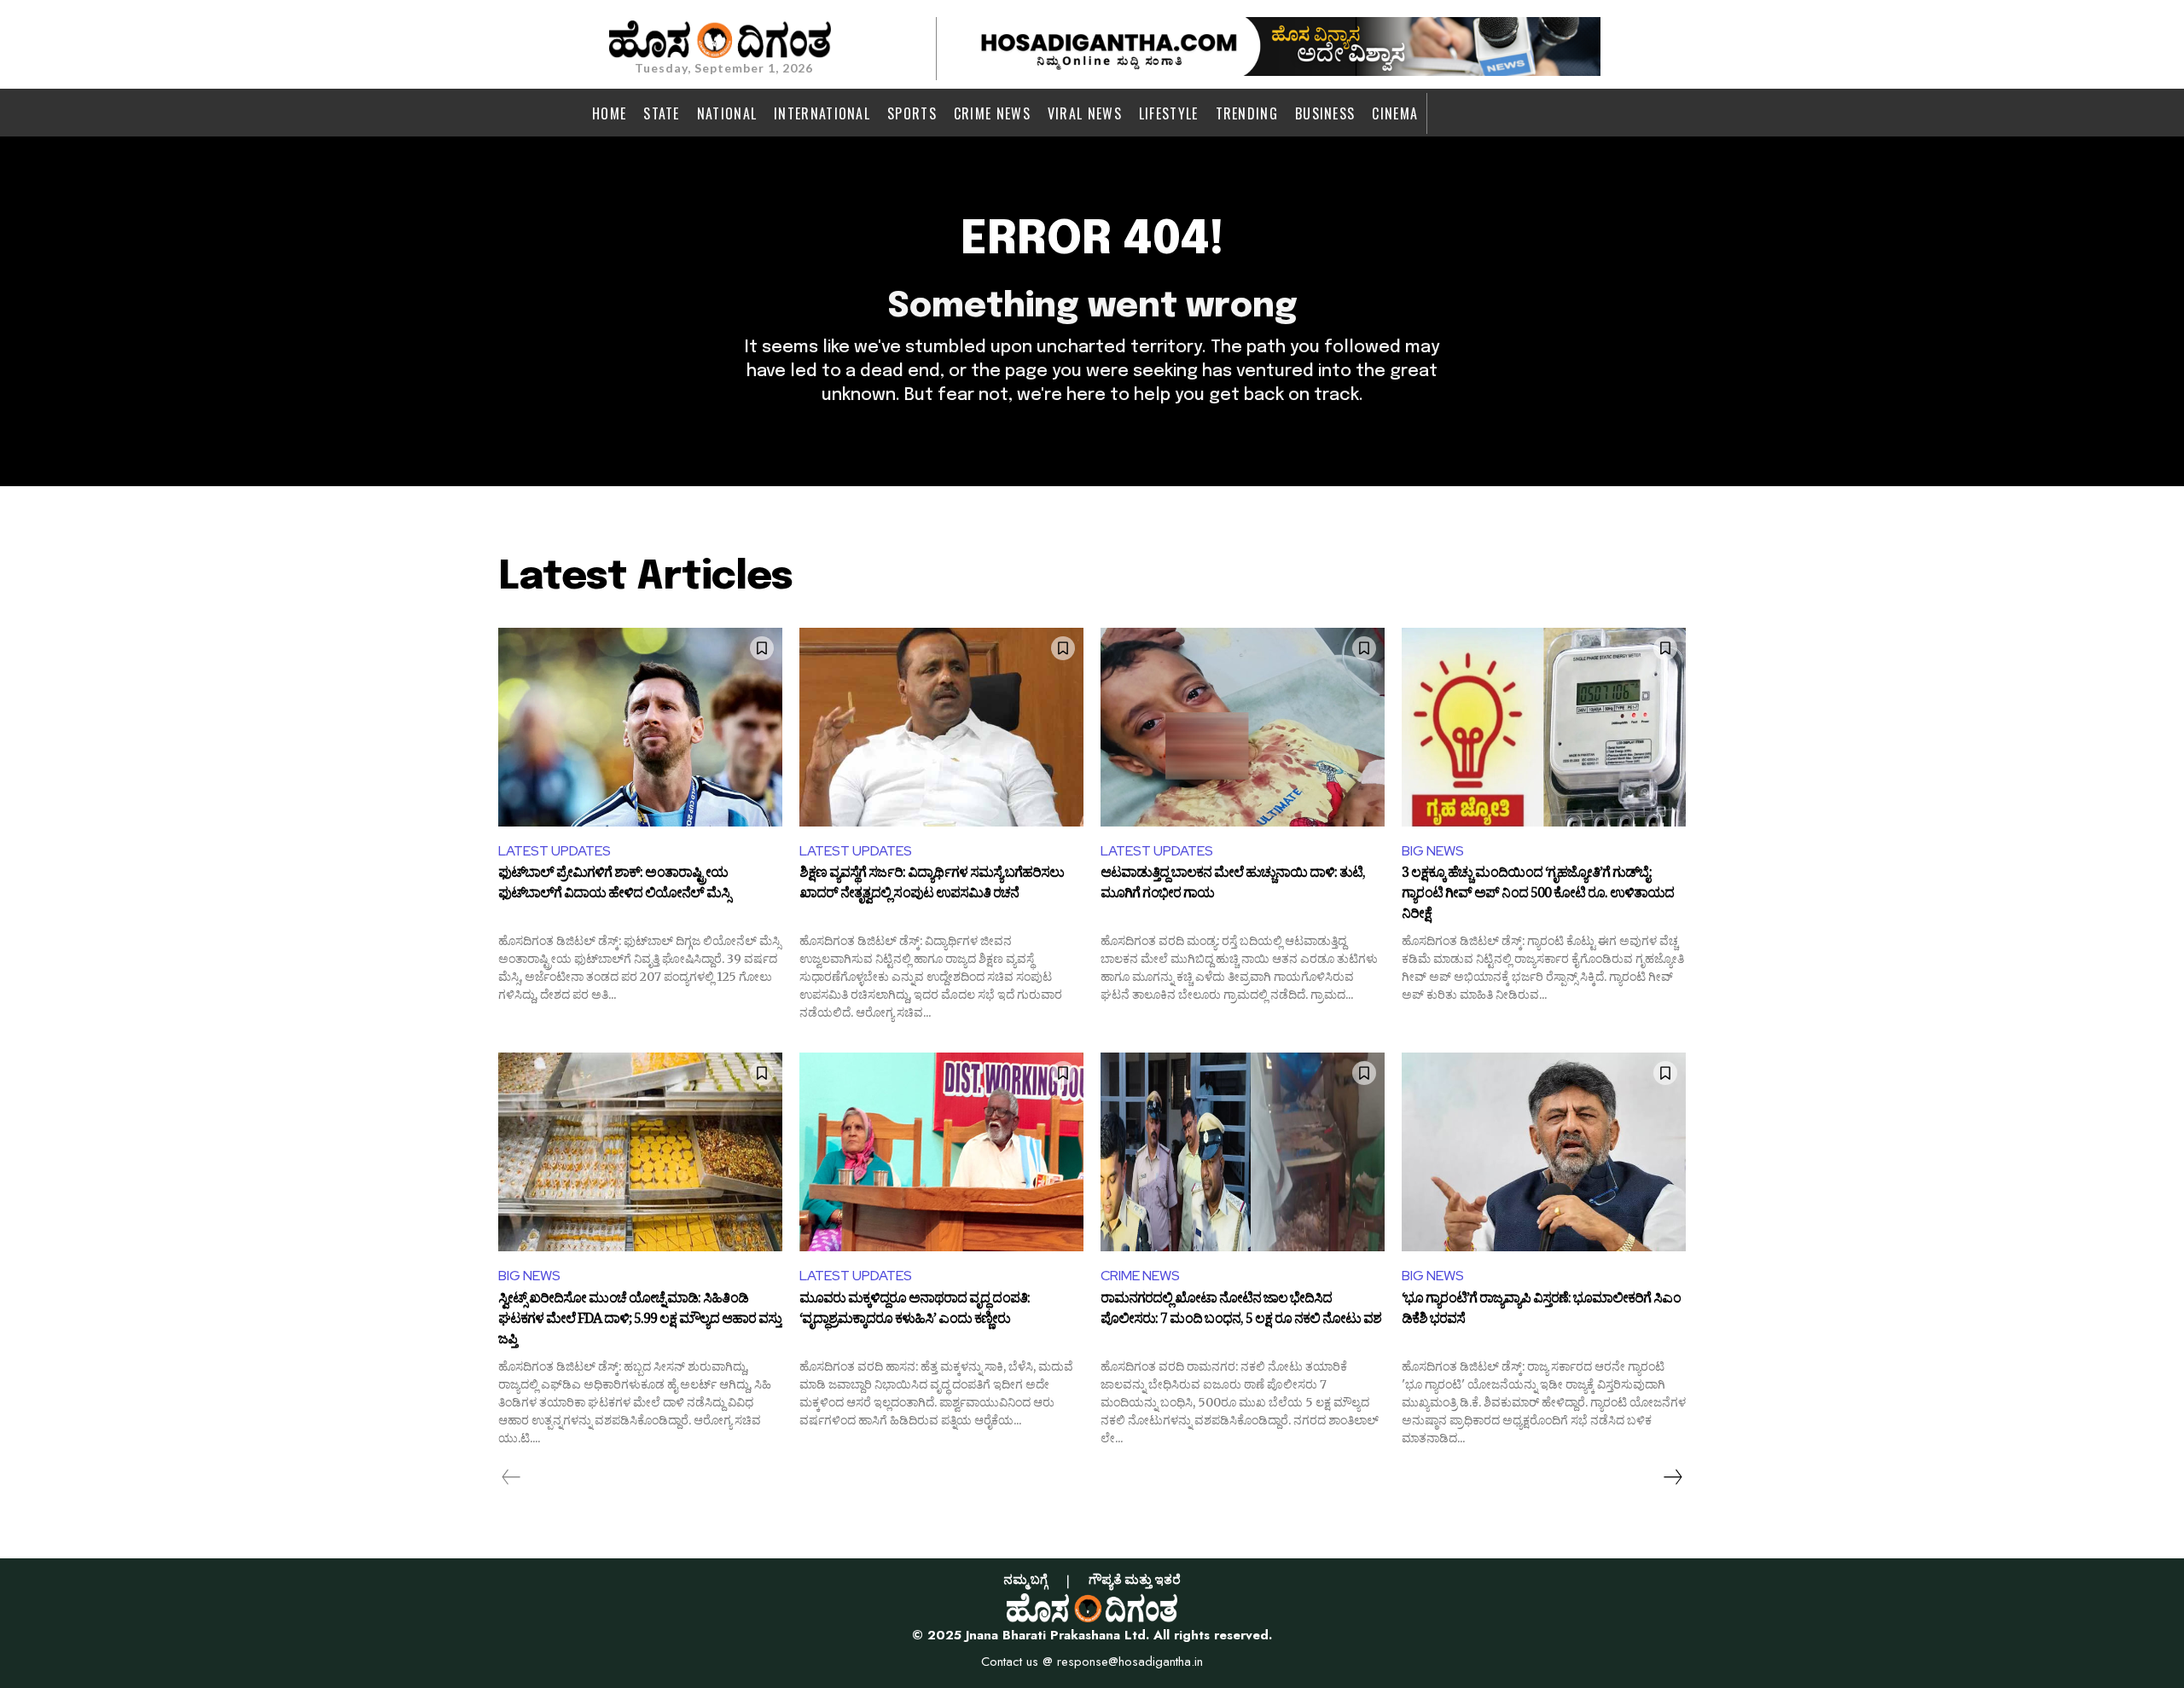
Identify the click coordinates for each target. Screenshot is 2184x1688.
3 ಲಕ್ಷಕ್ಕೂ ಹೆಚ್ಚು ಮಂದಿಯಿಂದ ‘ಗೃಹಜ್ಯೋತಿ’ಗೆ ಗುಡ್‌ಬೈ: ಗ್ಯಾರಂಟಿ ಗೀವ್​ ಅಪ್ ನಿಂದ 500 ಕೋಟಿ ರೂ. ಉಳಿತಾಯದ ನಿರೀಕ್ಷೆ (1538, 894)
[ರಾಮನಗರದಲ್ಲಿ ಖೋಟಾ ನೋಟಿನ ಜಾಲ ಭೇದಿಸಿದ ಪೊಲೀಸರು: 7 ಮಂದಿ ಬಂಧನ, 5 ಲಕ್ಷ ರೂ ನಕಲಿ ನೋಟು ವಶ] (1243, 1152)
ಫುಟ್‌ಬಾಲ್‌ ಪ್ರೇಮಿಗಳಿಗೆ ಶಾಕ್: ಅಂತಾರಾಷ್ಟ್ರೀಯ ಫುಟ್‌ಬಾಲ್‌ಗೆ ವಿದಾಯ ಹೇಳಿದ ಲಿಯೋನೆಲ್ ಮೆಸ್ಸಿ (614, 885)
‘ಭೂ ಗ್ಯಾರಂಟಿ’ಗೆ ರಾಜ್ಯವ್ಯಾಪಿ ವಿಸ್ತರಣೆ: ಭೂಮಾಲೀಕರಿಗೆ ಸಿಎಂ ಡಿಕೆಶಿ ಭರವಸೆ (1541, 1311)
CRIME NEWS (1140, 1276)
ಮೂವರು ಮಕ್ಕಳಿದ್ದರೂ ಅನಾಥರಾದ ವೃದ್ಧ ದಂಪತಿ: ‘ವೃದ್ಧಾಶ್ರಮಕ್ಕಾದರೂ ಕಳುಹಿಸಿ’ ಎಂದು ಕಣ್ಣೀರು (915, 1311)
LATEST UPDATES (555, 851)
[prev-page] (511, 1477)
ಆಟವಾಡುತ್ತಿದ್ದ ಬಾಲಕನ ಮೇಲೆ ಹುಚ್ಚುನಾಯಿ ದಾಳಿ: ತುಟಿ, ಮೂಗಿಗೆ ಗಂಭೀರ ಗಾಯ (1233, 885)
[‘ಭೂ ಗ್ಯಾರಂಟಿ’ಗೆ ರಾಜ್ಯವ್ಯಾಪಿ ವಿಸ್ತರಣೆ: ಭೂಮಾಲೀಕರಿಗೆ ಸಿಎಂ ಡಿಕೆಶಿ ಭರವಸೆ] (1544, 1152)
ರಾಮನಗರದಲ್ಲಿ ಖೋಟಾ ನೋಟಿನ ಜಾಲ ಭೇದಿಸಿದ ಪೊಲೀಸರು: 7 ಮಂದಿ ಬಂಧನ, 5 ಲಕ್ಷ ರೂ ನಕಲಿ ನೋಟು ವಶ (1241, 1311)
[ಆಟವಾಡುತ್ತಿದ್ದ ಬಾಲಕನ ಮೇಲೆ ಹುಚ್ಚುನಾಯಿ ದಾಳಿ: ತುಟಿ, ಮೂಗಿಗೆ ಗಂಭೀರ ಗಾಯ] (1243, 727)
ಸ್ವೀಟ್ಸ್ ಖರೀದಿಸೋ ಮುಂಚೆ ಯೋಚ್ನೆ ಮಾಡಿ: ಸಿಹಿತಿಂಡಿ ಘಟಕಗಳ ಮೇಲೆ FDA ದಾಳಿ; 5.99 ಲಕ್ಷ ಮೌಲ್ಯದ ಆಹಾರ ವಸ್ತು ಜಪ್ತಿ (640, 1320)
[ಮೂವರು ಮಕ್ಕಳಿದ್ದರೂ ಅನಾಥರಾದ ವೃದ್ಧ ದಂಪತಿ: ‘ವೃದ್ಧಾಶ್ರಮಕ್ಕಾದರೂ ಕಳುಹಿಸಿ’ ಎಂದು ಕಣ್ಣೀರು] (941, 1152)
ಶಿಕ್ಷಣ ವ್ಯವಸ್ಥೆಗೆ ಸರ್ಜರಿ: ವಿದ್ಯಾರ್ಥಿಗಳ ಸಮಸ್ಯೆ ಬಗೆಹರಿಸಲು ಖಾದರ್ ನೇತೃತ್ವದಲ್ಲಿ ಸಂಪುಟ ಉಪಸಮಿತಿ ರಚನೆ (932, 885)
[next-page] (1672, 1477)
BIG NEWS (1433, 851)
